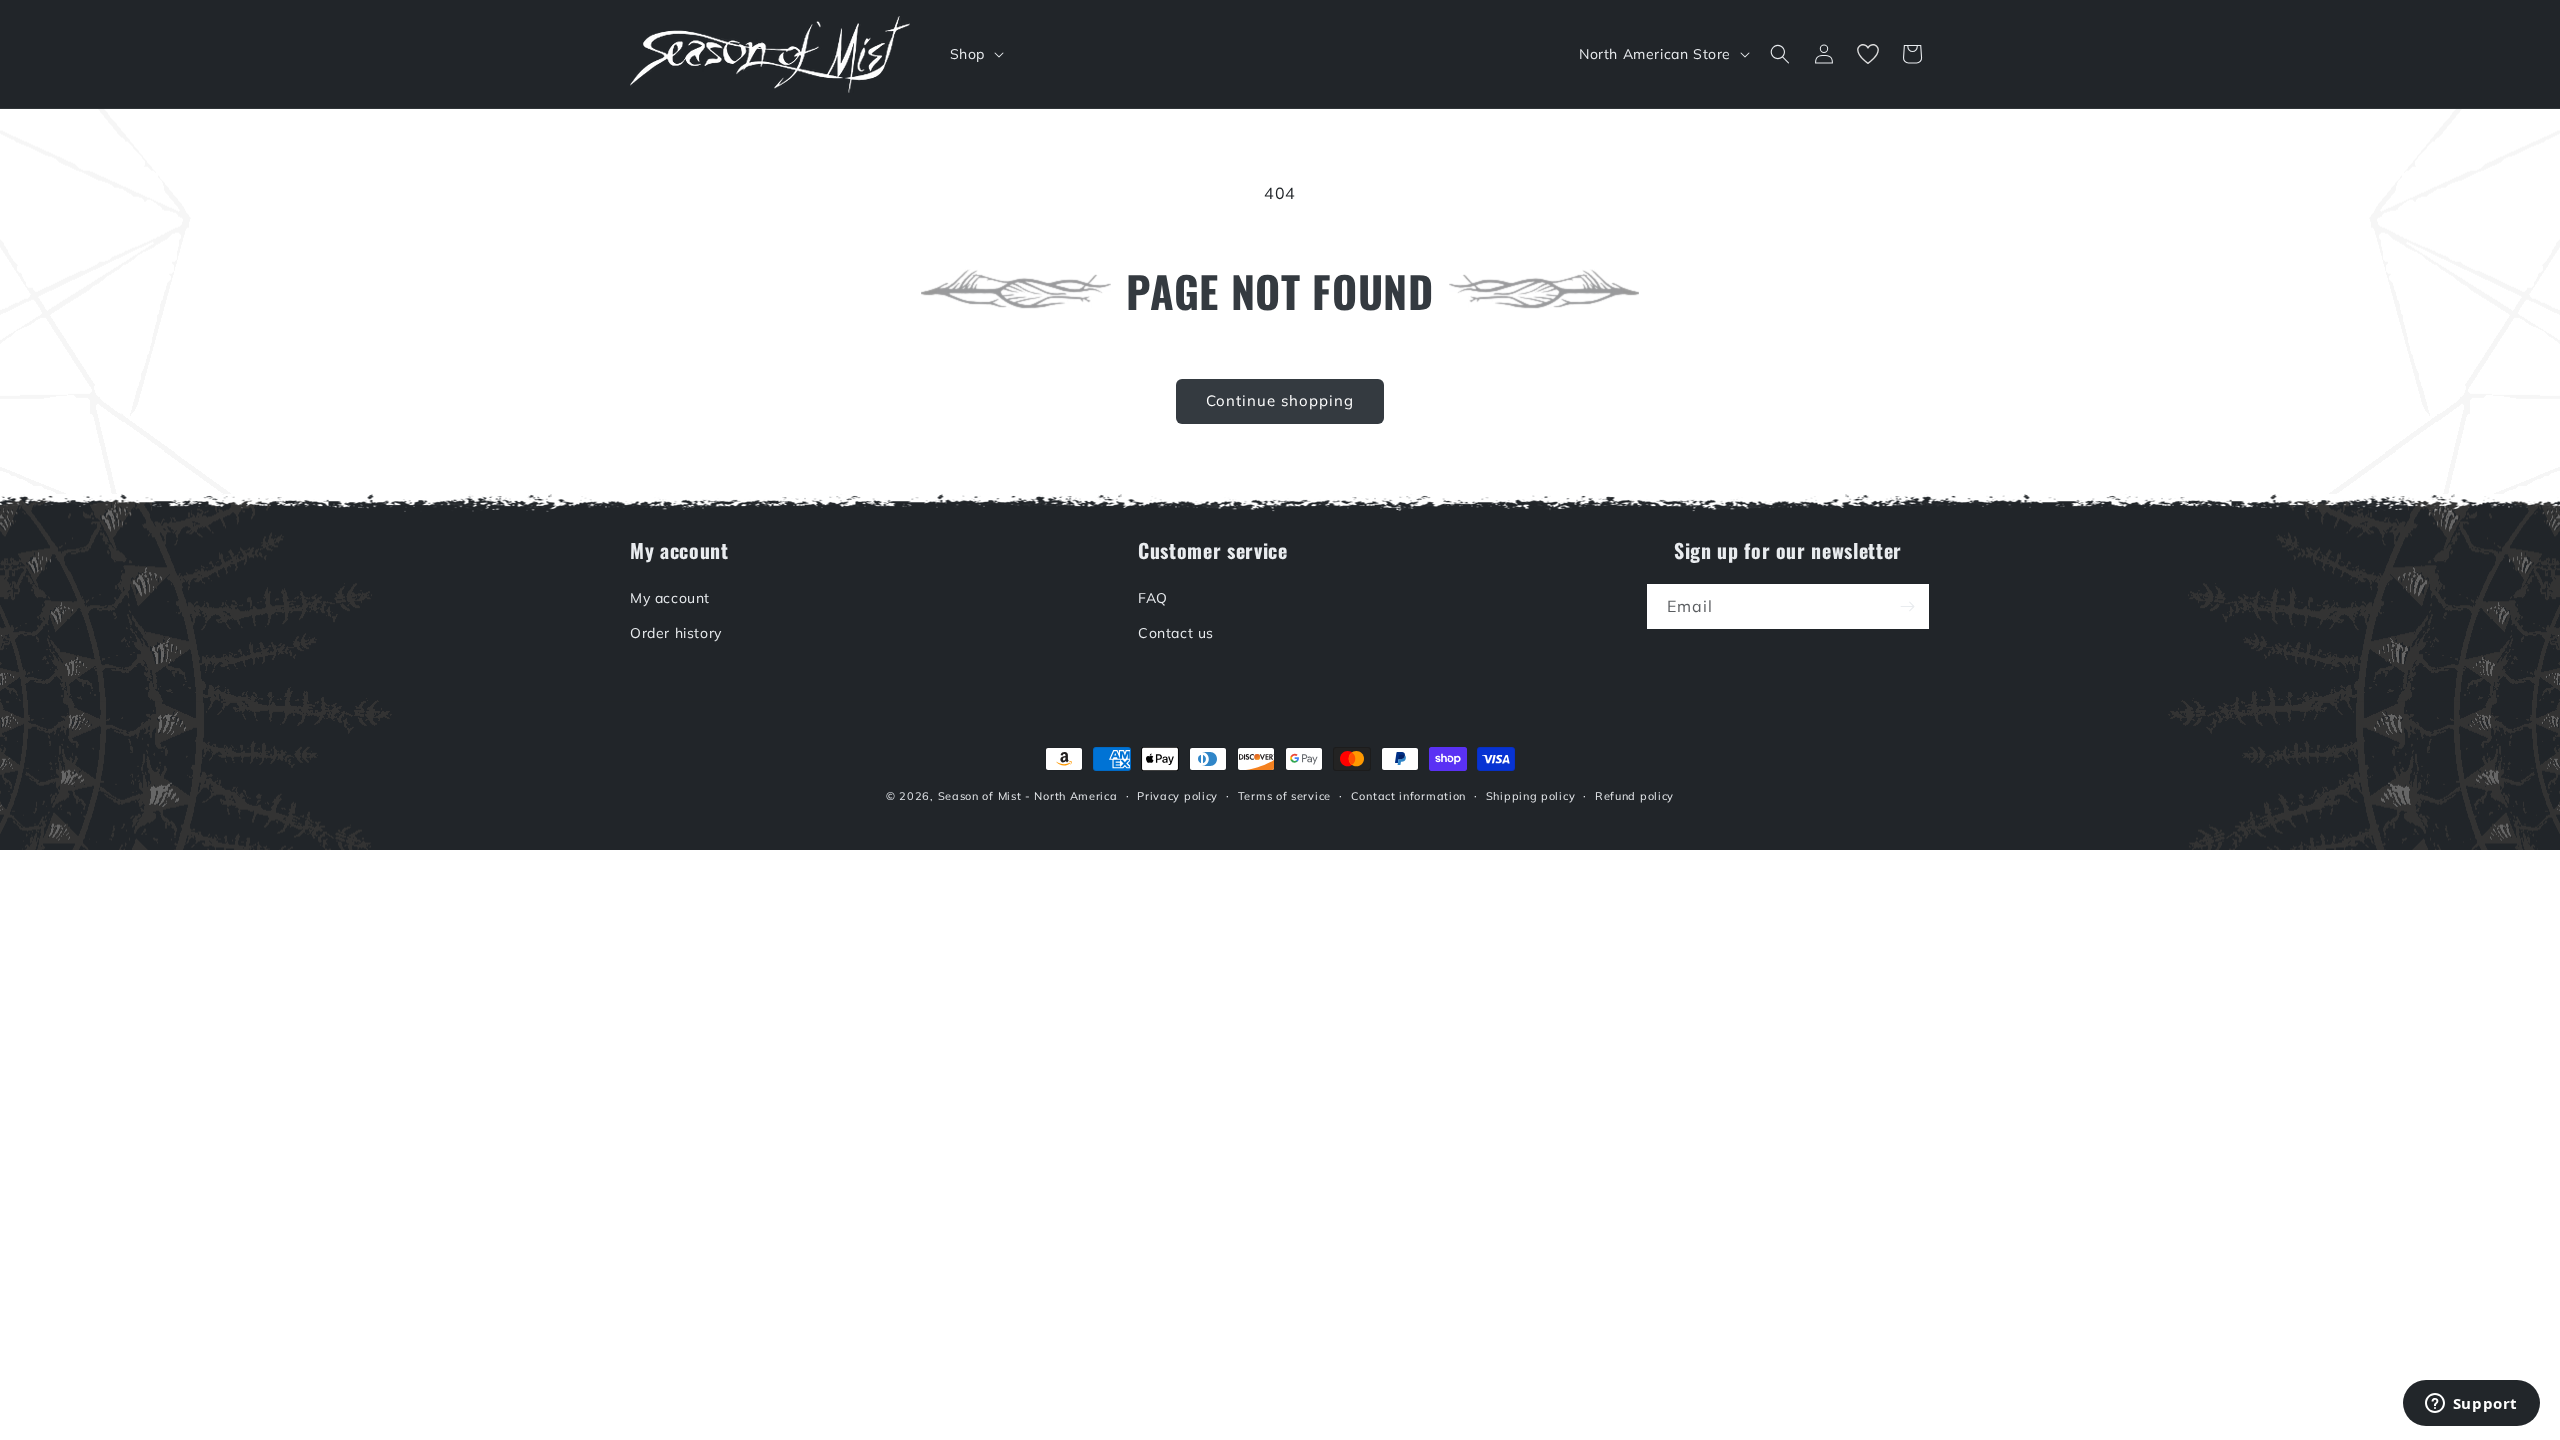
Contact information (1408, 796)
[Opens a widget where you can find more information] (2471, 1405)
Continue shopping (1280, 400)
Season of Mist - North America (1028, 796)
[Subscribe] (1907, 606)
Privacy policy (1177, 796)
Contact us (1176, 633)
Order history (676, 633)
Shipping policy (1531, 796)
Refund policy (1634, 796)
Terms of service (1284, 796)
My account (670, 598)
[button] (975, 54)
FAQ (1153, 598)
